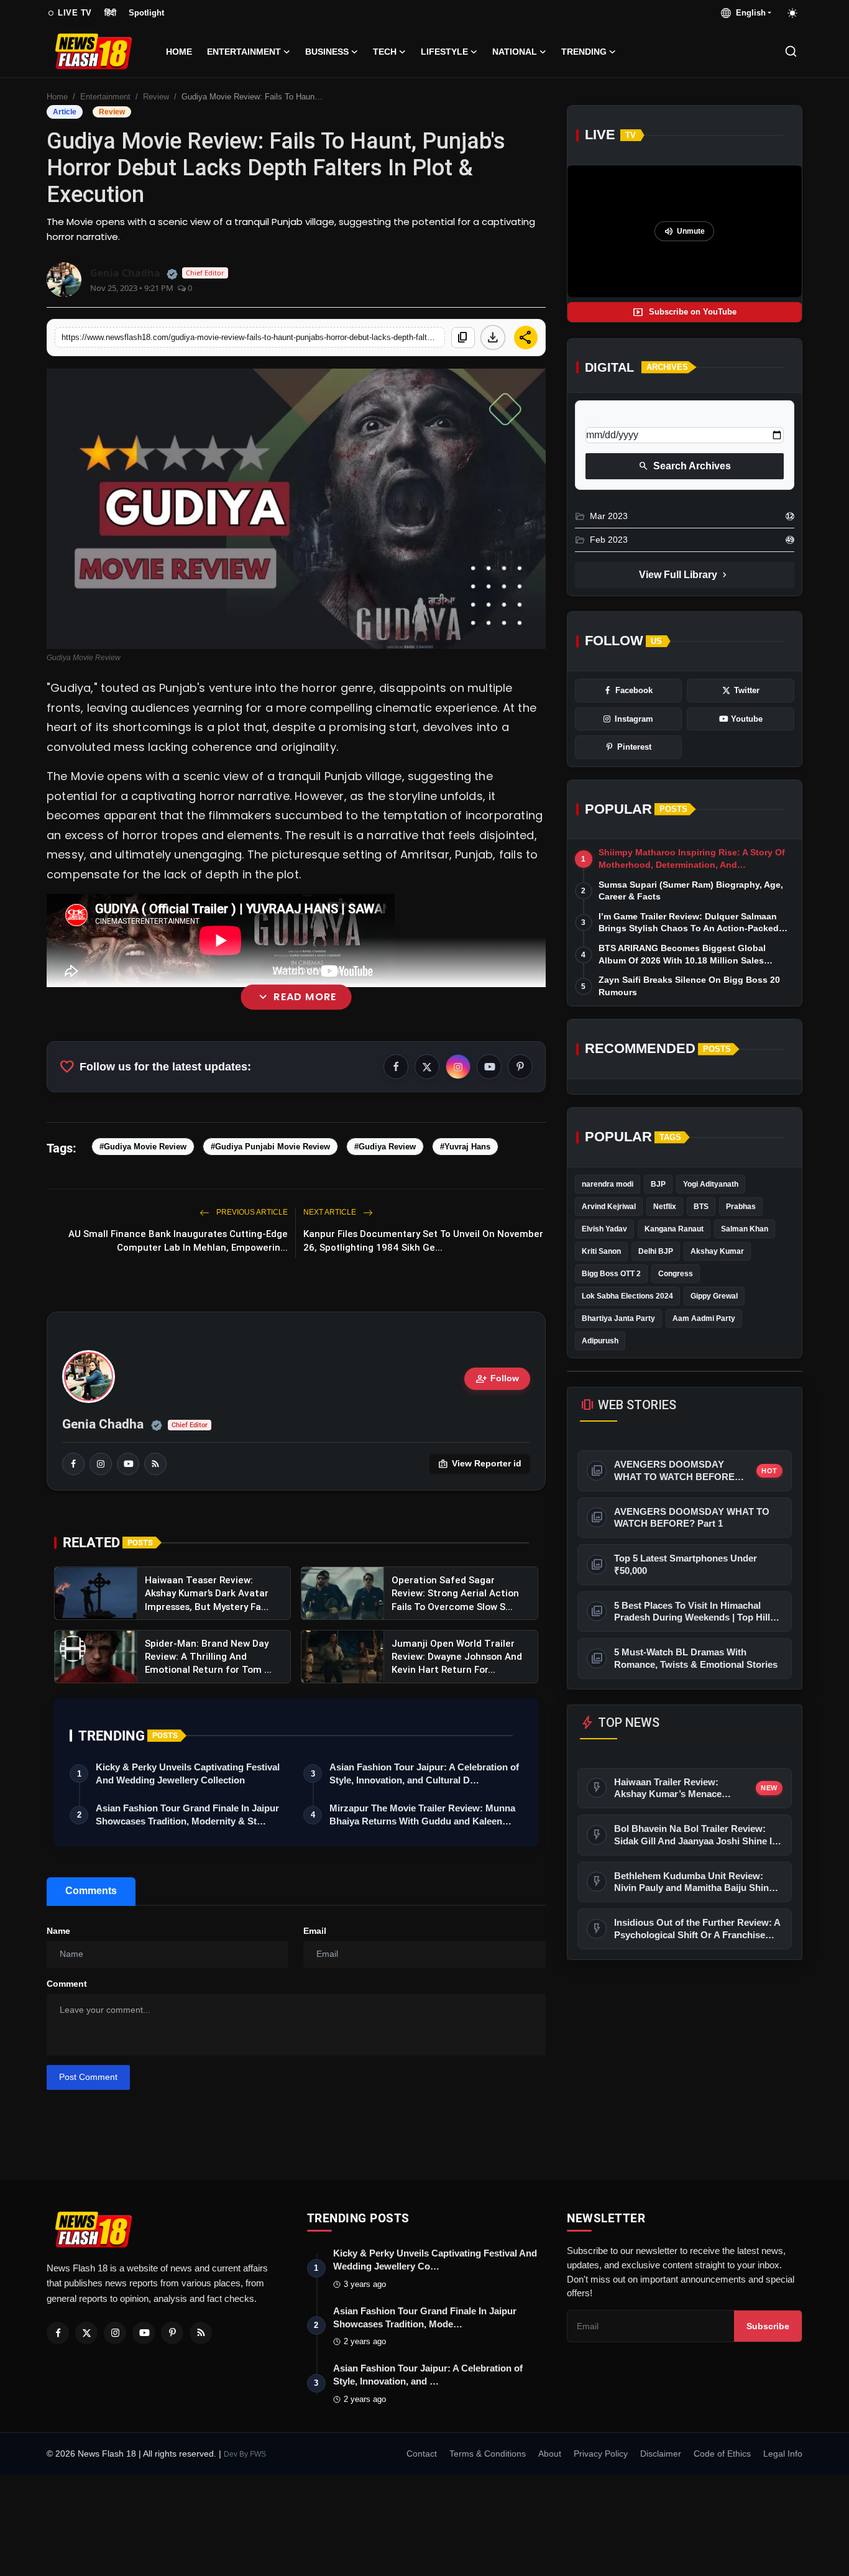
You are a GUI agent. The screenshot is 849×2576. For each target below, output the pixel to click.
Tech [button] (385, 52)
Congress (676, 1274)
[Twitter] (86, 2333)
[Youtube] (144, 2333)
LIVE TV (69, 13)
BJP (658, 1184)
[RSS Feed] (155, 1464)
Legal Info (783, 2454)
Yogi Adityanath (711, 1184)
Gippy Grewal (714, 1296)
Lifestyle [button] (444, 52)
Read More (296, 997)
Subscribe (768, 2326)
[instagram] (101, 1464)
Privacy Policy (601, 2454)
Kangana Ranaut (674, 1229)
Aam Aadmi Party (704, 1318)
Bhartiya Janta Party (618, 1318)
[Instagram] (115, 2333)
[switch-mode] (793, 13)
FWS (258, 2454)
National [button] (515, 52)
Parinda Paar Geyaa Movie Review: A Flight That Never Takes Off (296, 1168)
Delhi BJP (656, 1251)
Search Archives (685, 466)
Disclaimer (661, 2454)
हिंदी (110, 13)
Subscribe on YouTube (685, 312)
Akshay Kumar (717, 1251)
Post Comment (88, 2077)
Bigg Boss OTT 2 (611, 1274)
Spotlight (146, 13)
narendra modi (608, 1184)
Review (156, 97)
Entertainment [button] (244, 52)
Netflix (665, 1207)
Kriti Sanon (601, 1251)
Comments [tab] (91, 1891)
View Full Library (684, 575)
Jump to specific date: (631, 416)
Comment (67, 1984)
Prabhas (741, 1207)
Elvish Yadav (604, 1229)
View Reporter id (480, 1464)
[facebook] (73, 1464)
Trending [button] (584, 52)
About (550, 2454)
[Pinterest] (172, 2333)
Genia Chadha (103, 1424)
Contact (422, 2454)
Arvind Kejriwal (609, 1207)
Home (179, 52)
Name (58, 1931)
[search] (791, 51)
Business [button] (327, 52)
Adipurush (600, 1341)
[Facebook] (58, 2333)
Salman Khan (745, 1229)
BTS (701, 1207)
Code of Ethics (722, 2454)
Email (315, 1931)
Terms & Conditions (488, 2454)
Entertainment (105, 97)
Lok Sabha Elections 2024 (627, 1296)
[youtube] (128, 1464)
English (748, 13)
